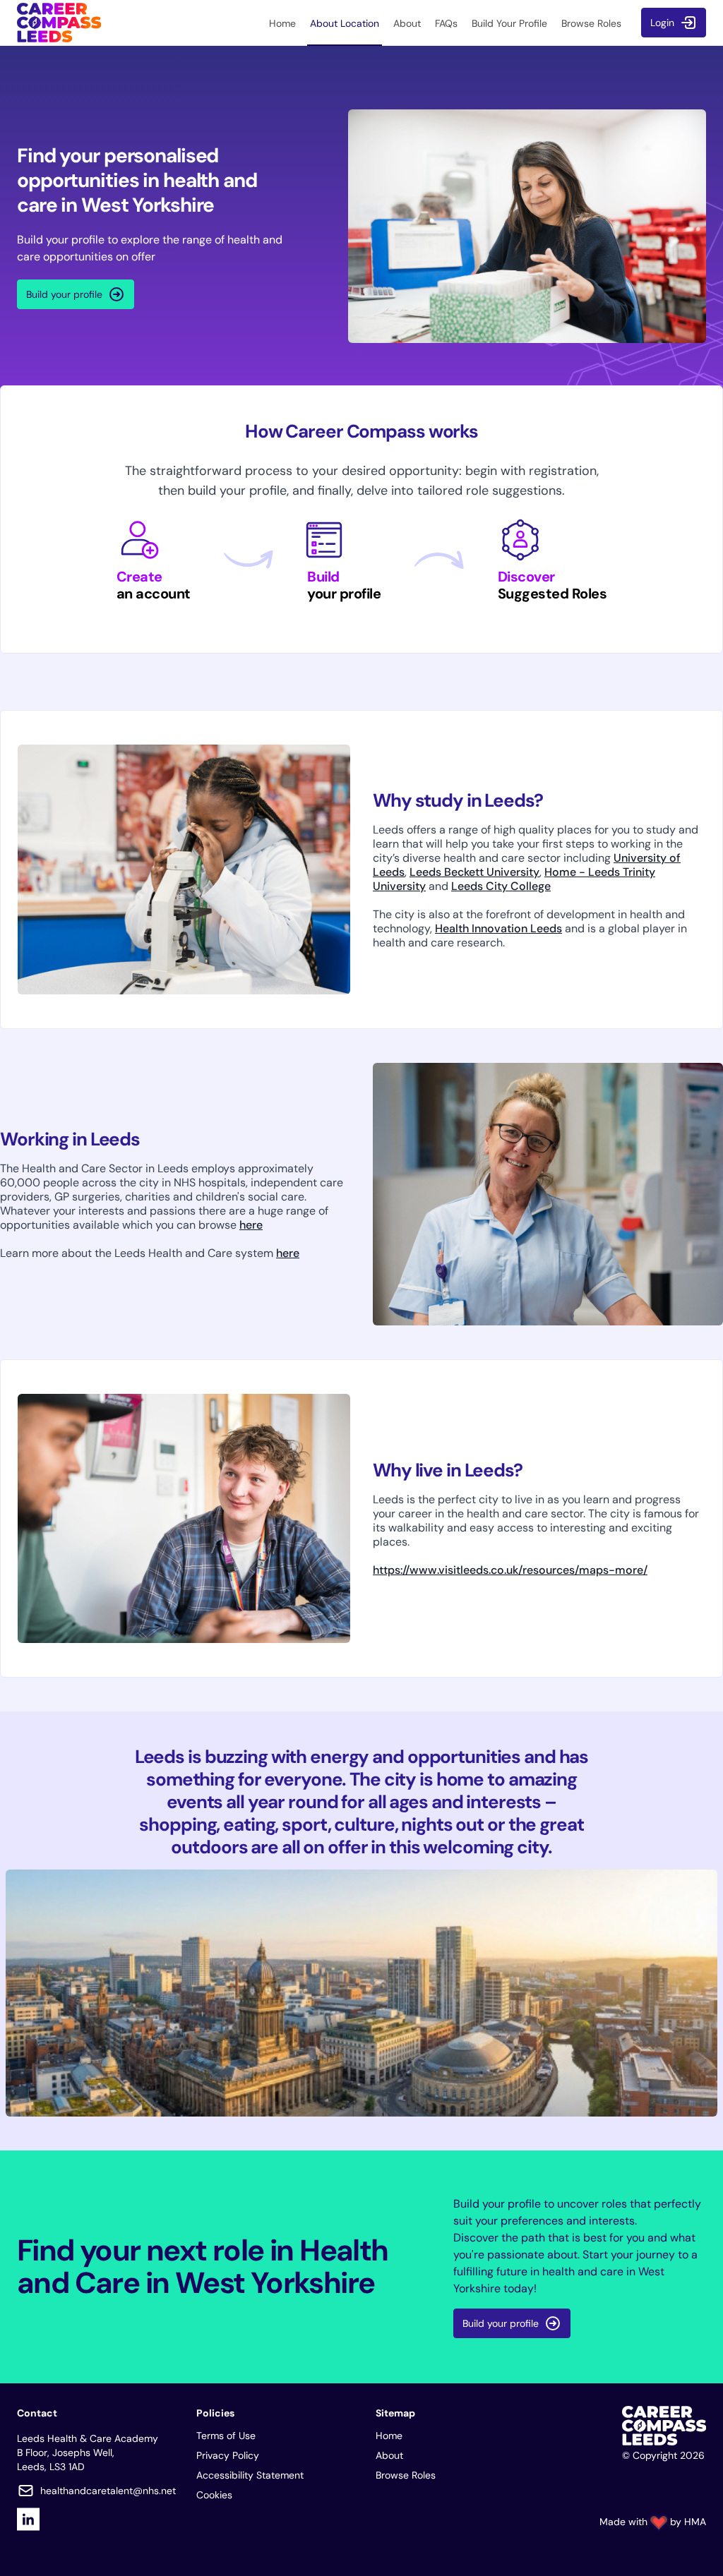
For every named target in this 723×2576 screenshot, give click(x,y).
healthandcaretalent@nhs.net (108, 2491)
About (389, 2455)
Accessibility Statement (250, 2475)
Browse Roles (406, 2475)
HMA (695, 2522)
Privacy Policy (228, 2455)
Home (389, 2436)
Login (662, 23)
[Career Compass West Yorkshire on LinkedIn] (28, 2519)
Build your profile (64, 294)
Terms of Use (226, 2436)
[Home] (59, 23)
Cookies (214, 2495)
